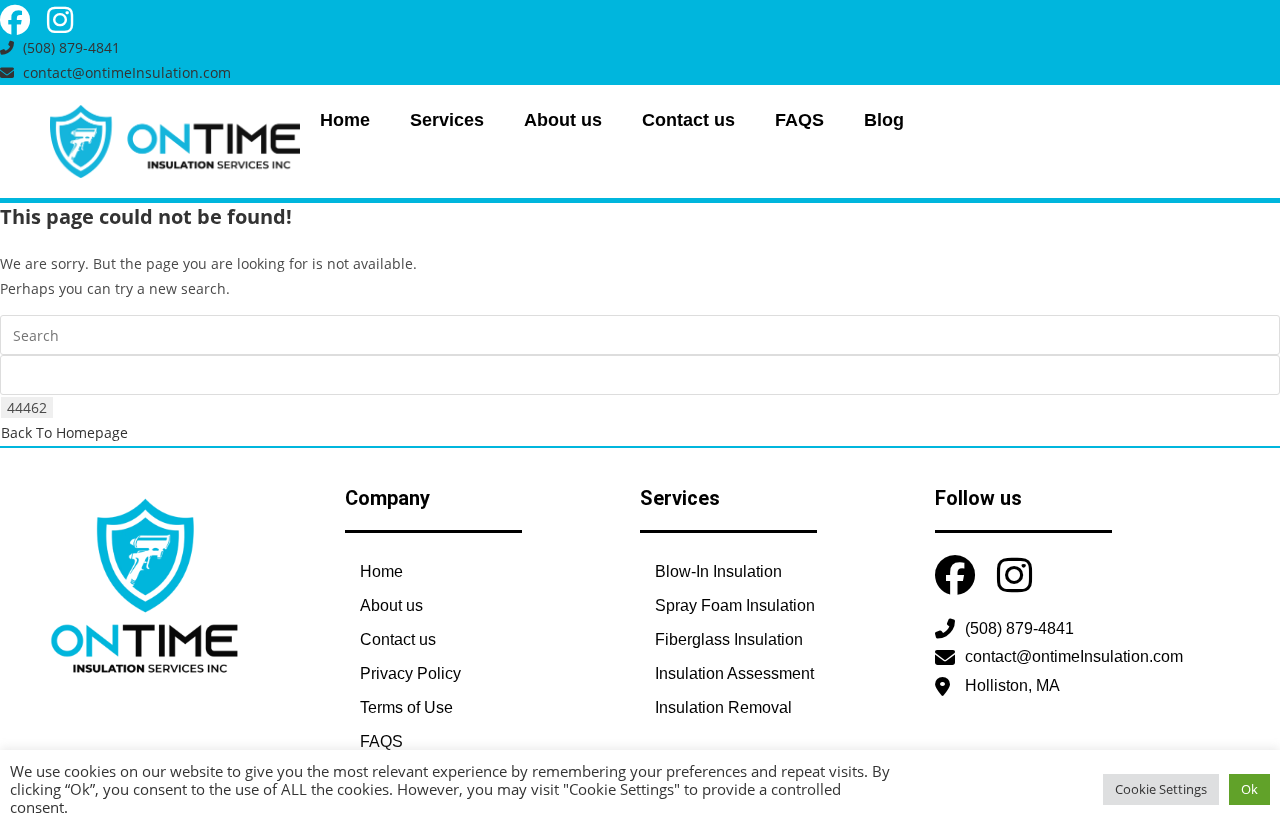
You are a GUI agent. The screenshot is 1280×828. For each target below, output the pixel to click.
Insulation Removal (723, 707)
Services (447, 120)
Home (345, 120)
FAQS (799, 120)
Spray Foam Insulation (735, 605)
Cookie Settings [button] (1161, 789)
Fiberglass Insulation (729, 639)
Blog (884, 120)
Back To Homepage (64, 432)
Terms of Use (406, 707)
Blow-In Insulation (718, 571)
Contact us (688, 120)
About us (563, 120)
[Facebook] (15, 20)
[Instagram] (60, 20)
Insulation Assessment (734, 673)
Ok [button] (1249, 789)
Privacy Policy (410, 673)
